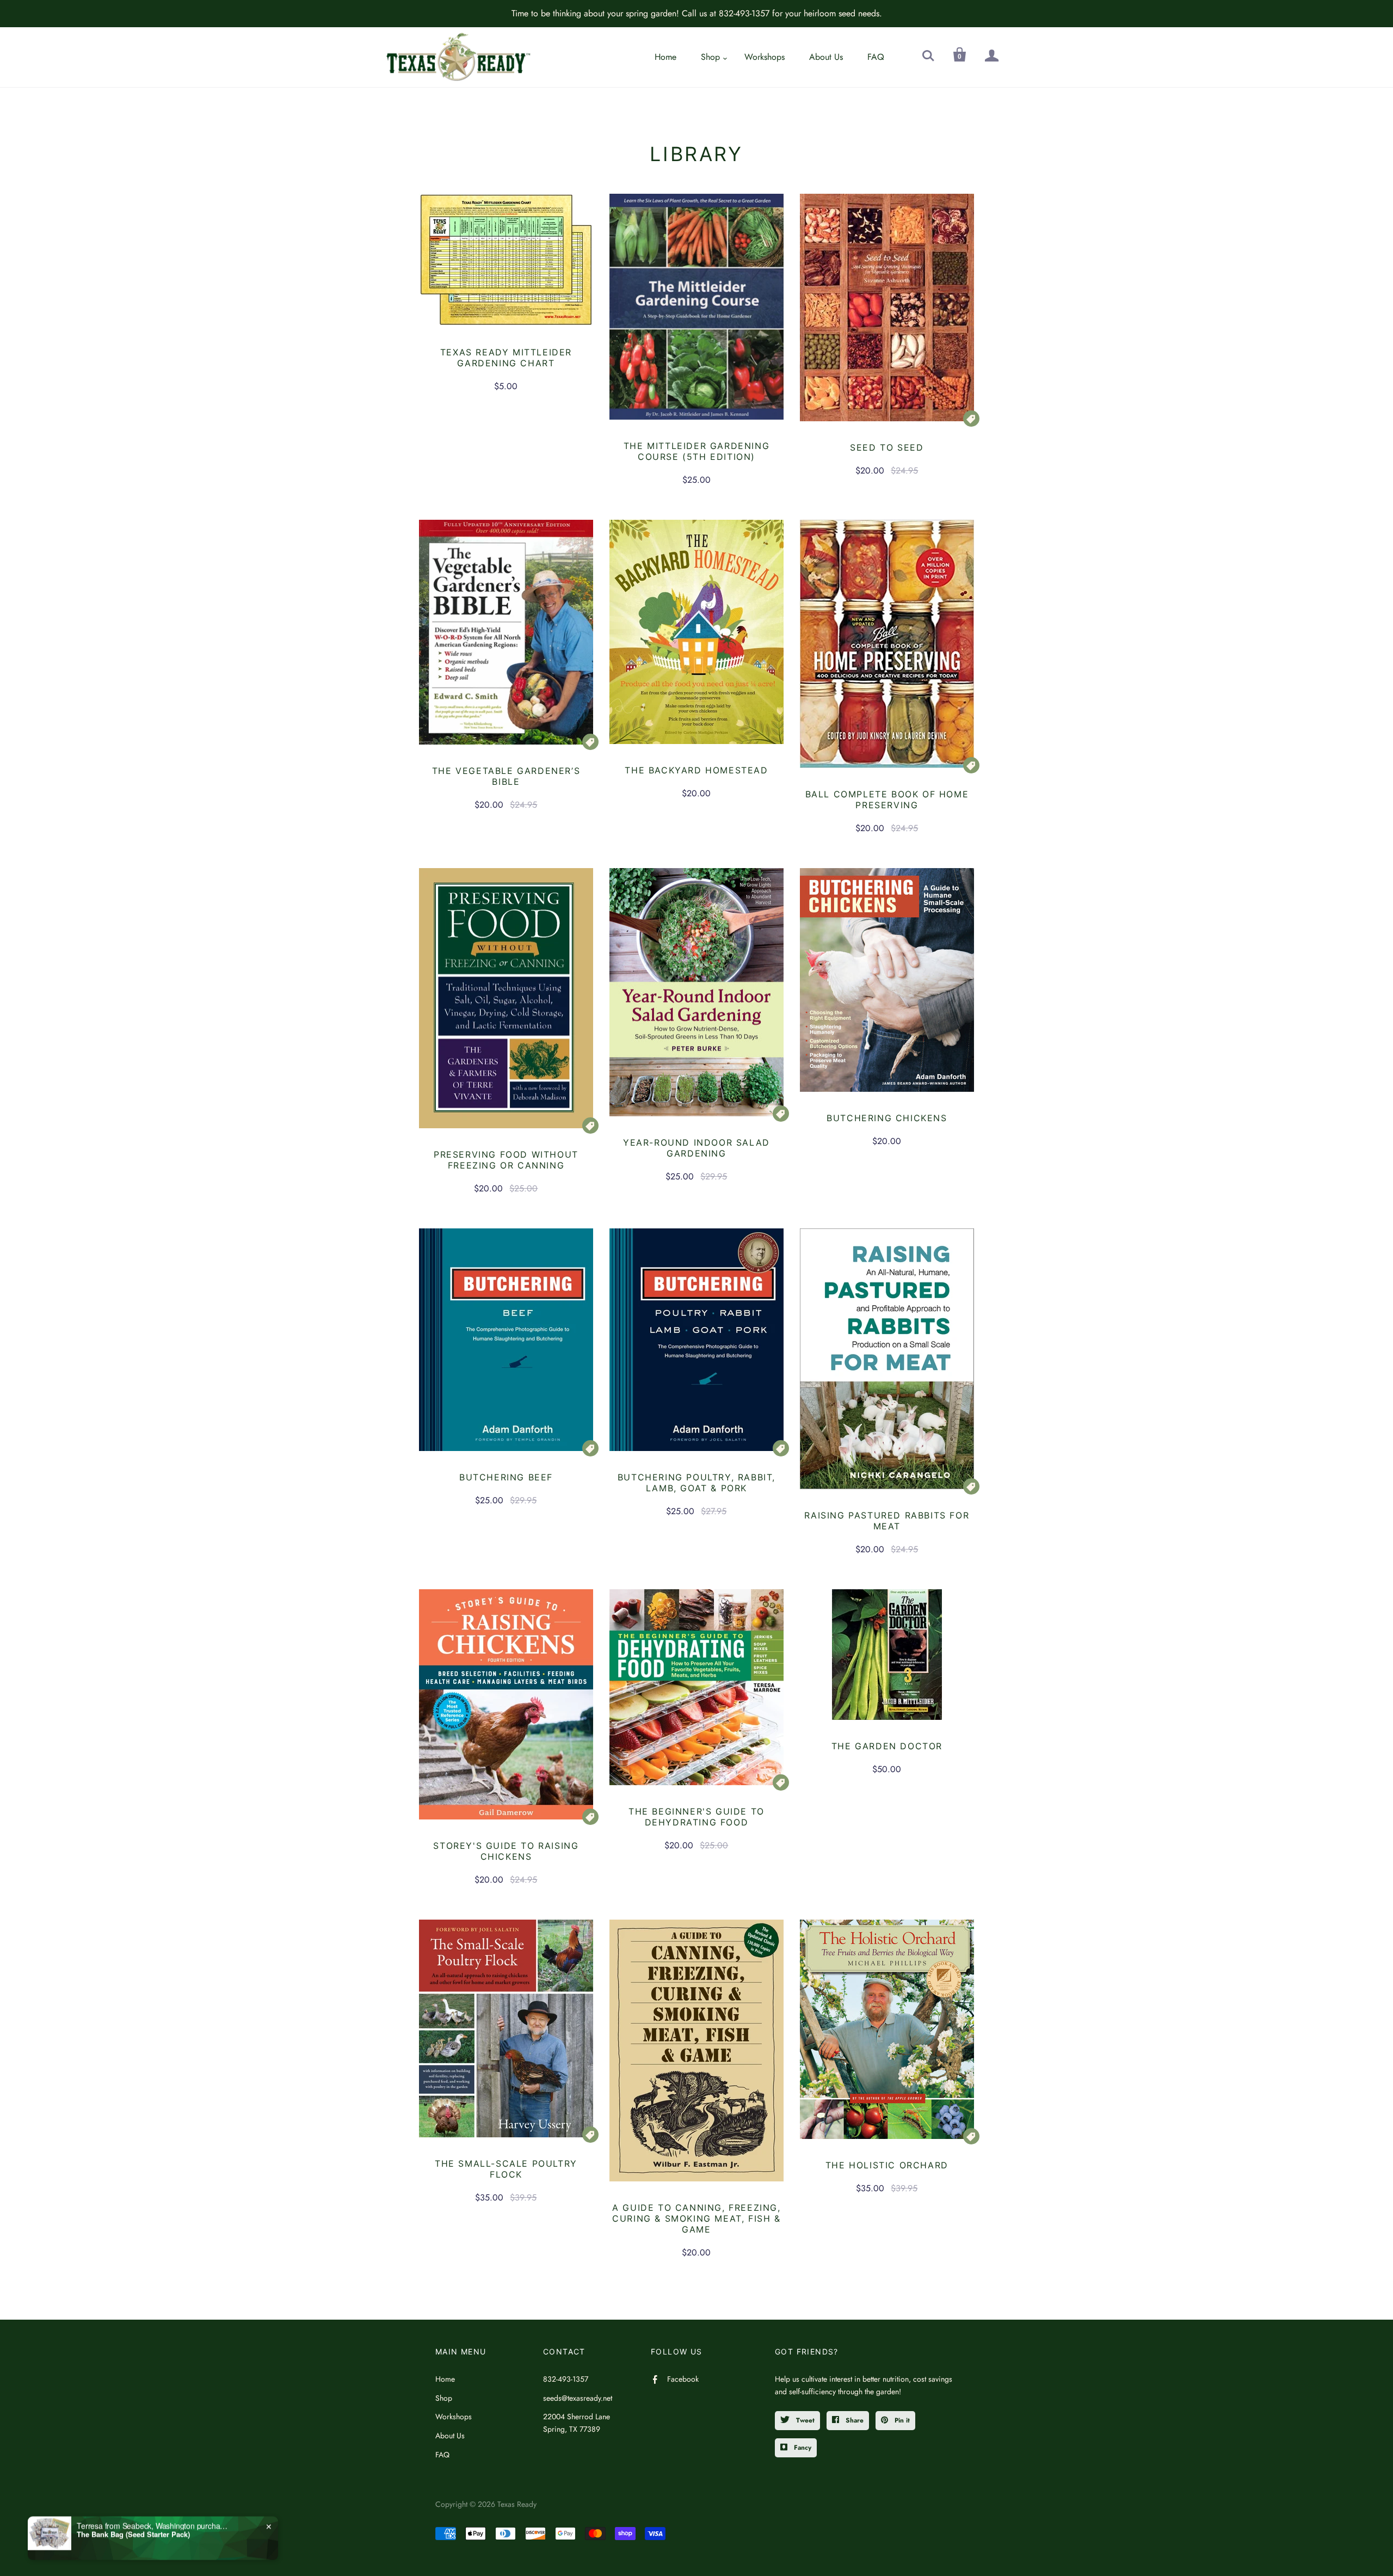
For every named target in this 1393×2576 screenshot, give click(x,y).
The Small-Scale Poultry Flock (506, 2169)
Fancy (802, 2448)
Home (665, 57)
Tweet (804, 2420)
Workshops (765, 57)
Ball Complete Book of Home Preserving (887, 800)
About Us (826, 57)
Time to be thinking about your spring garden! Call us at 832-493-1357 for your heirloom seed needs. (697, 13)
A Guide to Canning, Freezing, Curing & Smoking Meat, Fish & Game (696, 2218)
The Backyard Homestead (696, 770)
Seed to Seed (887, 447)
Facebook (683, 2379)
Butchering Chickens (887, 1118)
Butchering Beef (506, 1477)
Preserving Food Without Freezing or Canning (506, 1160)
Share (853, 2420)
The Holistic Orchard (887, 2165)
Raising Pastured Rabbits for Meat (887, 1521)
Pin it (901, 2420)
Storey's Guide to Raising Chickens (506, 1851)
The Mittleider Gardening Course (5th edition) (696, 451)
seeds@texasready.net (578, 2398)
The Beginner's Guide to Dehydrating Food (696, 1817)
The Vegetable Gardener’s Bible (506, 776)
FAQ (876, 57)
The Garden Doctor (887, 1746)
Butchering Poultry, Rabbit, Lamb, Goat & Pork (696, 1483)
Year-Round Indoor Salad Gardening (696, 1148)
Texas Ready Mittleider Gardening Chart (506, 358)
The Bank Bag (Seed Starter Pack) (133, 2534)
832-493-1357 (566, 2379)
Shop (710, 57)
